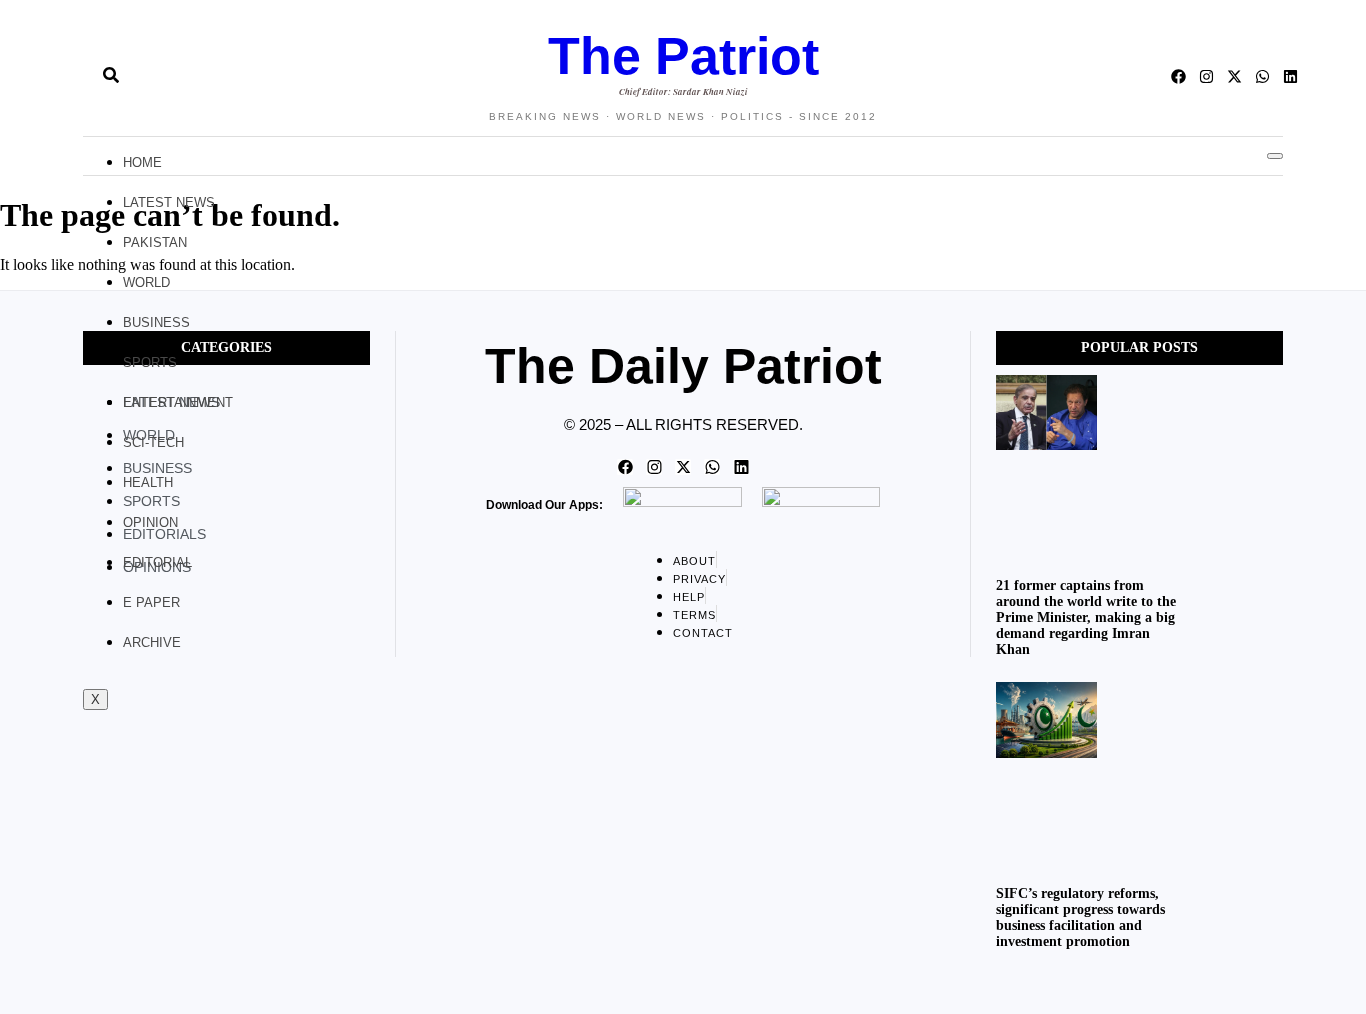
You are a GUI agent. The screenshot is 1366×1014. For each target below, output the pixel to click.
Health (148, 482)
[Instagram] (1206, 76)
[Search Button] (111, 67)
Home (142, 162)
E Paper (151, 602)
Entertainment (178, 402)
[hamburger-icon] (1275, 156)
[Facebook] (1178, 76)
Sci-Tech (153, 442)
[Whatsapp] (1262, 76)
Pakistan (155, 242)
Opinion (150, 522)
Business (156, 322)
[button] (75, 76)
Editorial (157, 562)
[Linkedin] (1290, 76)
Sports (150, 362)
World (146, 282)
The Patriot (683, 56)
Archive (152, 642)
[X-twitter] (1234, 76)
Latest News (169, 202)
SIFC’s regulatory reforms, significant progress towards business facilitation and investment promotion (1080, 917)
